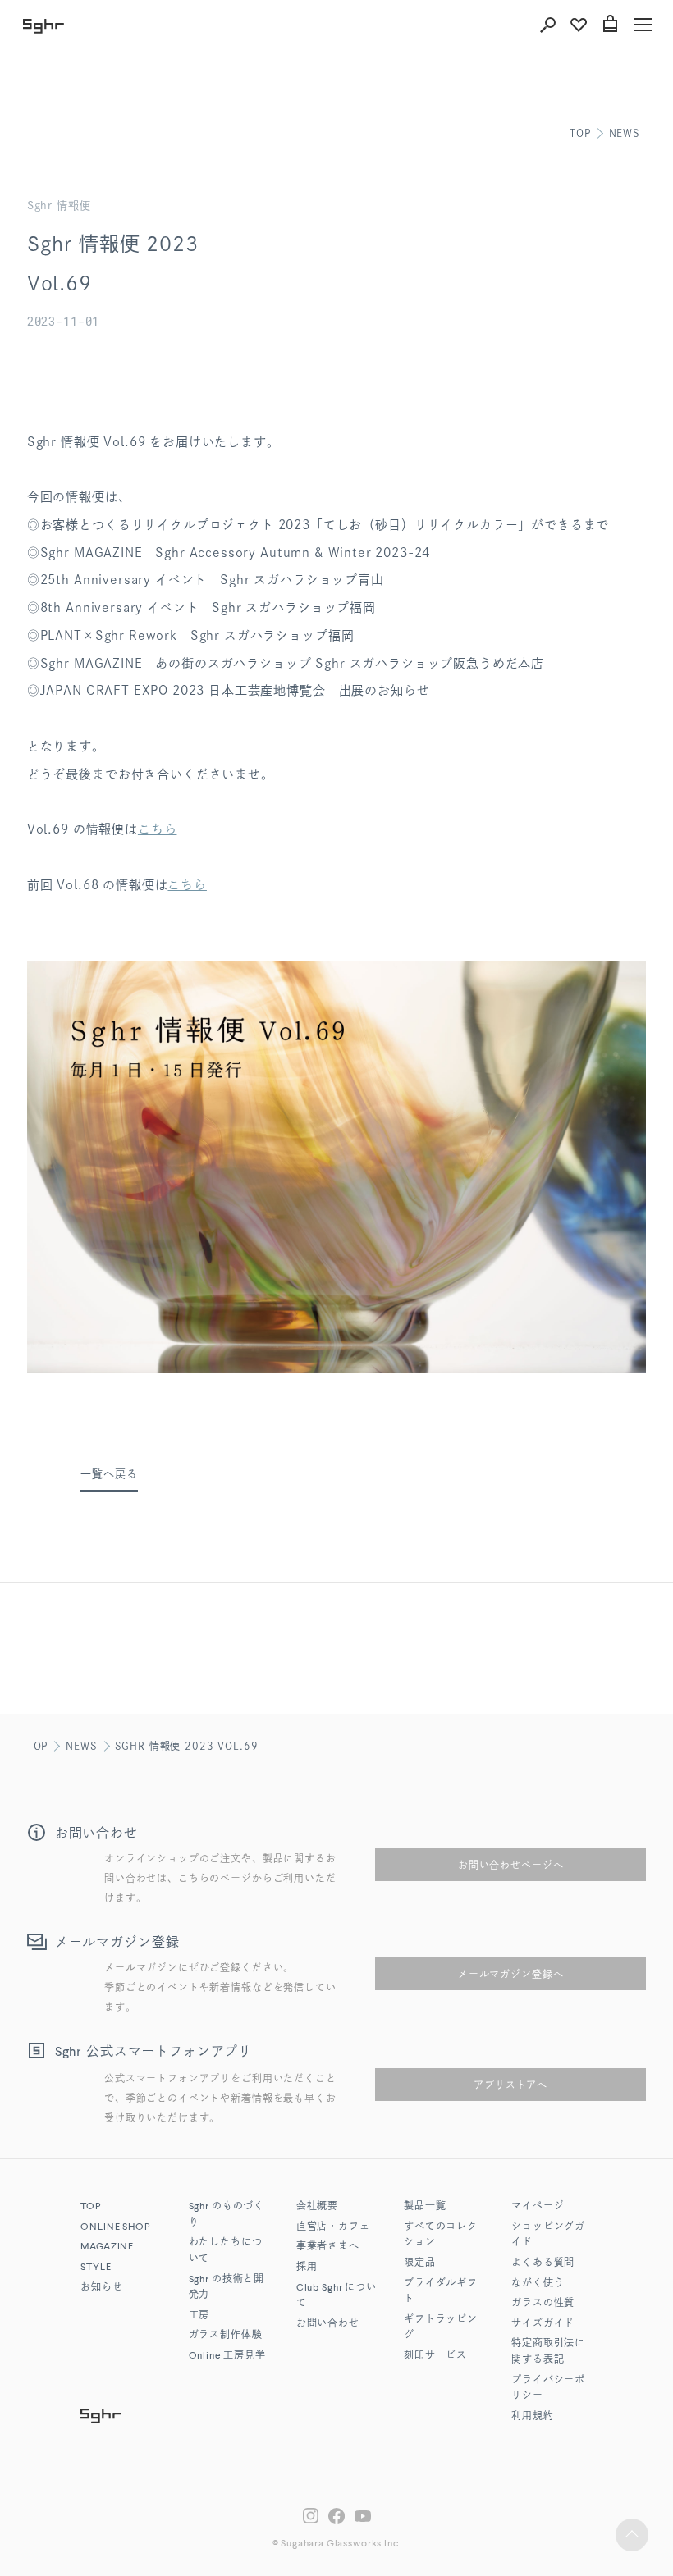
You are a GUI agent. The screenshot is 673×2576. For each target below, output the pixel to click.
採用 (307, 2268)
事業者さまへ (328, 2247)
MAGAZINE (107, 2247)
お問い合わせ (328, 2324)
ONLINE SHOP (115, 2227)
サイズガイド (543, 2324)
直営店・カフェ (333, 2227)
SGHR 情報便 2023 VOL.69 (187, 1746)
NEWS (625, 133)
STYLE (96, 2268)
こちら (158, 829)
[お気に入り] (579, 25)
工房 (199, 2316)
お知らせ (101, 2288)
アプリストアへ (510, 2085)
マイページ (538, 2207)
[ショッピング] (610, 25)
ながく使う (538, 2284)
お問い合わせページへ (510, 1865)
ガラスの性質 (543, 2304)
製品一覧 (425, 2207)
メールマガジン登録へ (510, 1974)
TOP (580, 133)
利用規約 (532, 2417)
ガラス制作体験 (226, 2336)
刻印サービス (435, 2356)
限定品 (420, 2263)
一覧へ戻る (109, 1474)
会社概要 (317, 2207)
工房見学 (227, 2356)
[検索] (547, 25)
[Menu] (643, 25)
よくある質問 (543, 2263)
